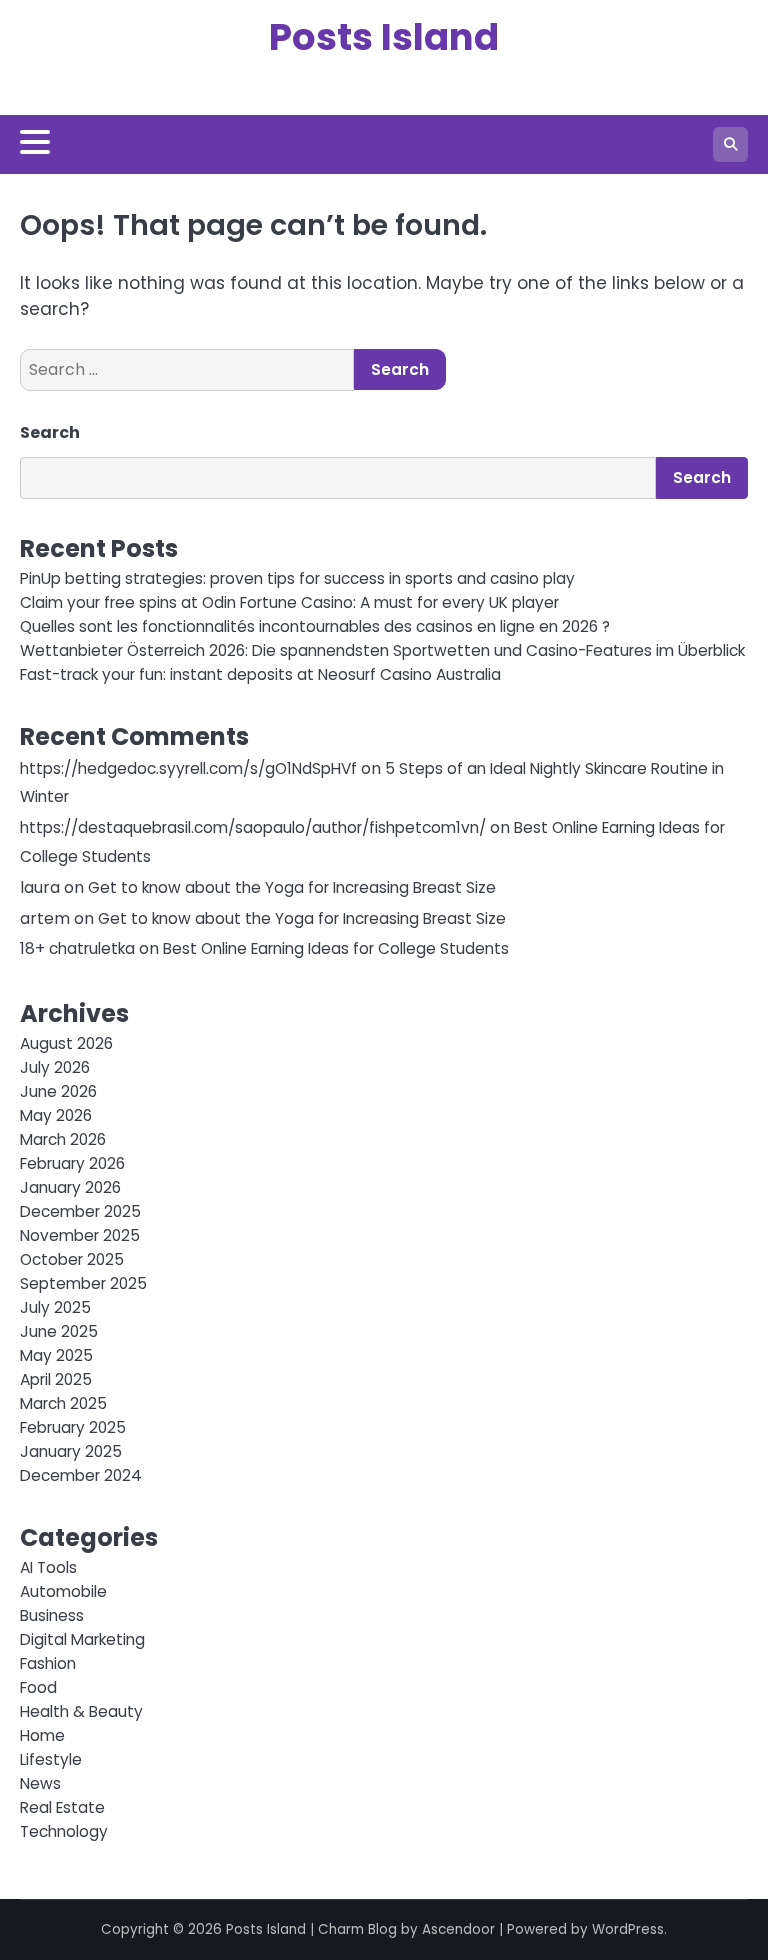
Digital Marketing (82, 1639)
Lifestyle (51, 1759)
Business (52, 1615)
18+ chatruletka (77, 948)
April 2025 (56, 1379)
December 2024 (81, 1475)
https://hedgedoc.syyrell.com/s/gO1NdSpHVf (188, 768)
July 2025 (55, 1307)
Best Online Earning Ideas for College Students (336, 948)
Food (38, 1687)
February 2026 (72, 1163)
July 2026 (55, 1067)
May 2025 (56, 1355)
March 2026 (63, 1139)
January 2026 (70, 1187)
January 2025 (71, 1451)
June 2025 (59, 1331)
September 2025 (83, 1283)
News (40, 1783)
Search (50, 432)
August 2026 (66, 1043)
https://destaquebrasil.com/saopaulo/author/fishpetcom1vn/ (253, 827)
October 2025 (72, 1259)
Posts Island (384, 37)
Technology (64, 1831)
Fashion (48, 1663)
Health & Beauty (81, 1711)
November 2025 (80, 1235)
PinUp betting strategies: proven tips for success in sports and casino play (297, 578)
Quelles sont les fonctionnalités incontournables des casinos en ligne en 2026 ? (315, 626)
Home (42, 1735)
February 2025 (73, 1427)
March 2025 (63, 1403)
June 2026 (58, 1091)
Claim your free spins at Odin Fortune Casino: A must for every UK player (289, 602)
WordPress (628, 1929)
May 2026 (56, 1115)
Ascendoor (458, 1929)
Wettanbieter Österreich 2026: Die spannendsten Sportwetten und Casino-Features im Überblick (382, 650)
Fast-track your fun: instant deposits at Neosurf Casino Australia (260, 674)
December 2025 (80, 1211)
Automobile (63, 1591)
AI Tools (48, 1567)
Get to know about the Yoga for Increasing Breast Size (292, 887)
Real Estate (62, 1807)
